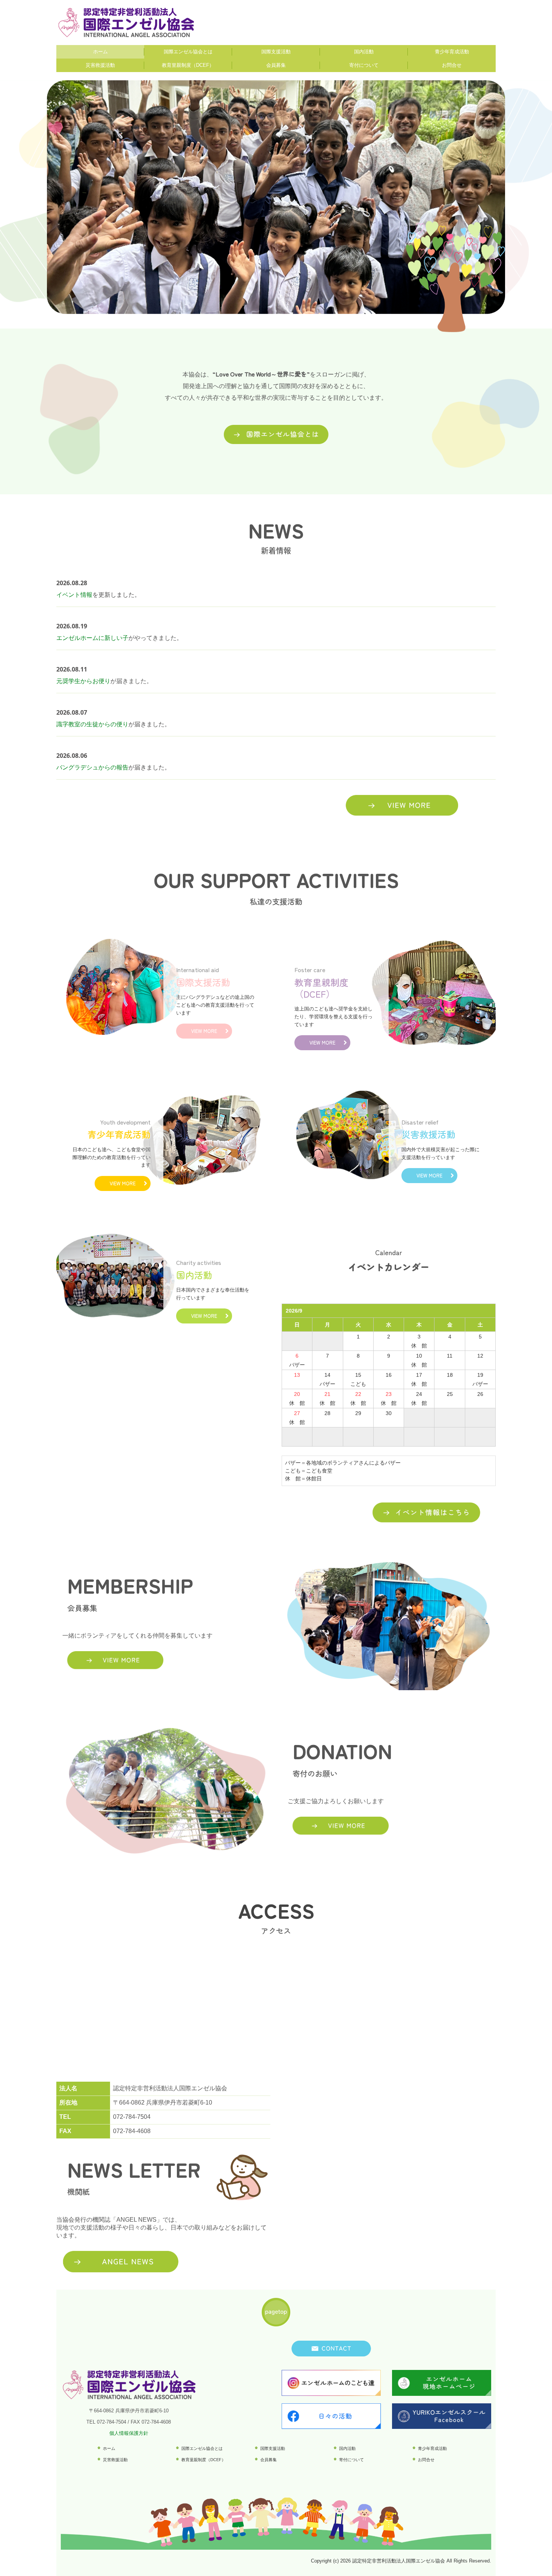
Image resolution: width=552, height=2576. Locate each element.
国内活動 (364, 52)
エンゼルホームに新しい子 (92, 638)
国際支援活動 (276, 52)
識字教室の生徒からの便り (92, 724)
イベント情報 (74, 595)
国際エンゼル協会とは (188, 52)
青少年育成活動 (452, 52)
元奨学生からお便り (83, 681)
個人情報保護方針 (129, 2433)
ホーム (100, 52)
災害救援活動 (100, 65)
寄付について (364, 65)
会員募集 (276, 65)
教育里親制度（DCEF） (188, 65)
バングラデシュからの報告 (92, 767)
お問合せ (452, 65)
